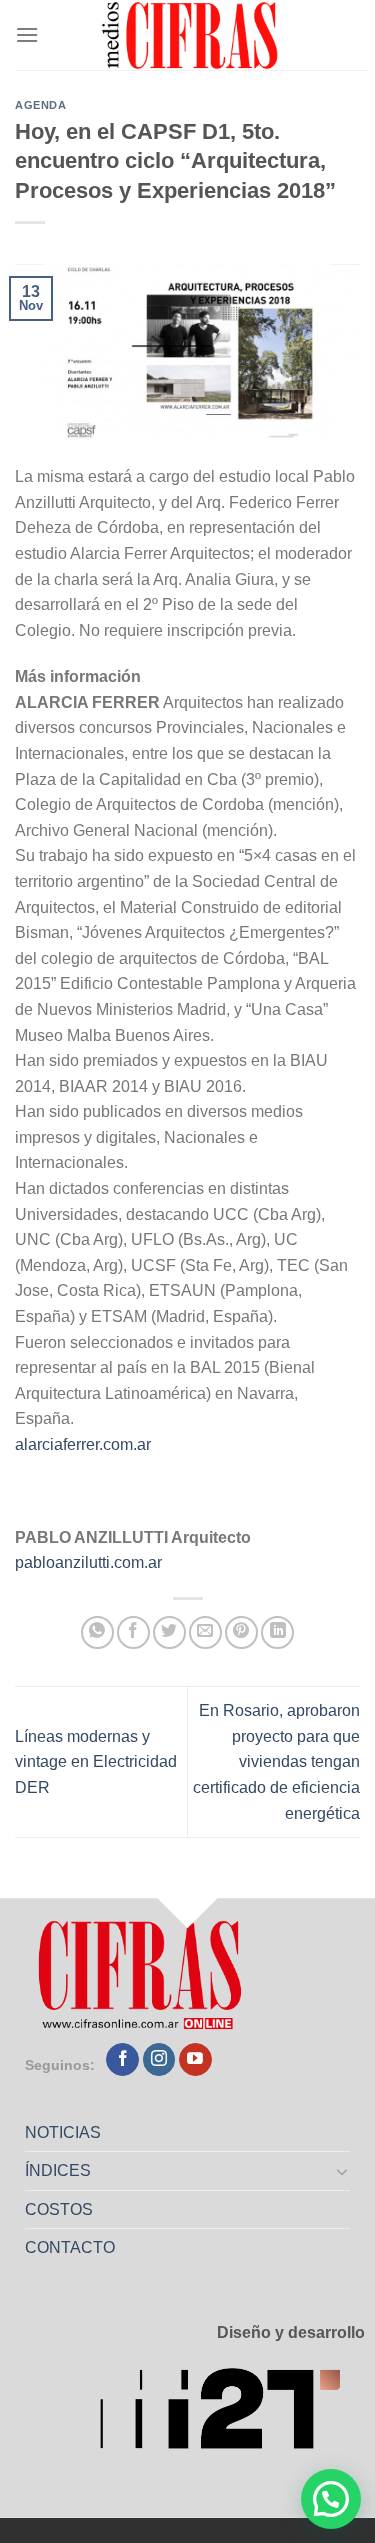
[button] (331, 2499)
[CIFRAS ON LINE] (191, 35)
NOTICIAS (63, 2132)
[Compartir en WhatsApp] (97, 1632)
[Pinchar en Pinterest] (241, 1632)
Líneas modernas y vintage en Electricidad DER (96, 1762)
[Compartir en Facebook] (133, 1632)
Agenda (40, 105)
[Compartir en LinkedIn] (277, 1632)
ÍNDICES (58, 2170)
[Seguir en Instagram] (159, 2060)
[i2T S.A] (232, 2414)
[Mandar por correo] (205, 1632)
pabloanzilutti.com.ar (88, 1562)
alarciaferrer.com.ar (83, 1444)
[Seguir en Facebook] (122, 2060)
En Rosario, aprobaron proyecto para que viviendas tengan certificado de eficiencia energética (276, 1761)
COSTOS (59, 2209)
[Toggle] (343, 2171)
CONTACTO (70, 2247)
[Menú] (27, 34)
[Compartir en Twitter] (169, 1632)
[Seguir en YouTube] (195, 2060)
